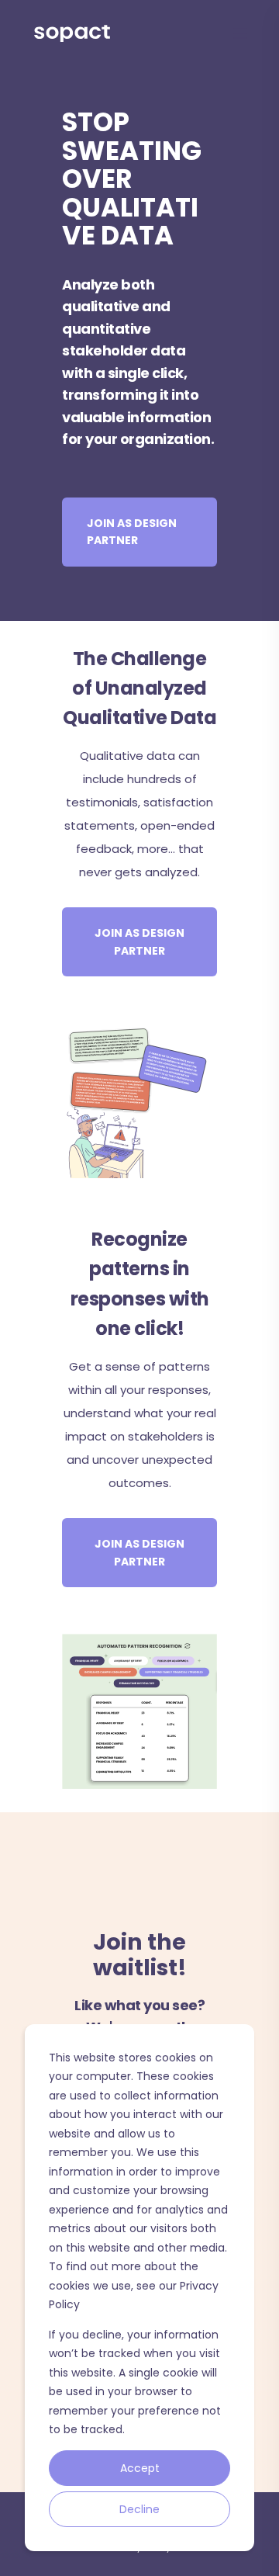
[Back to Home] (72, 33)
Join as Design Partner (132, 532)
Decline (139, 2509)
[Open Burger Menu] (240, 33)
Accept (140, 2468)
